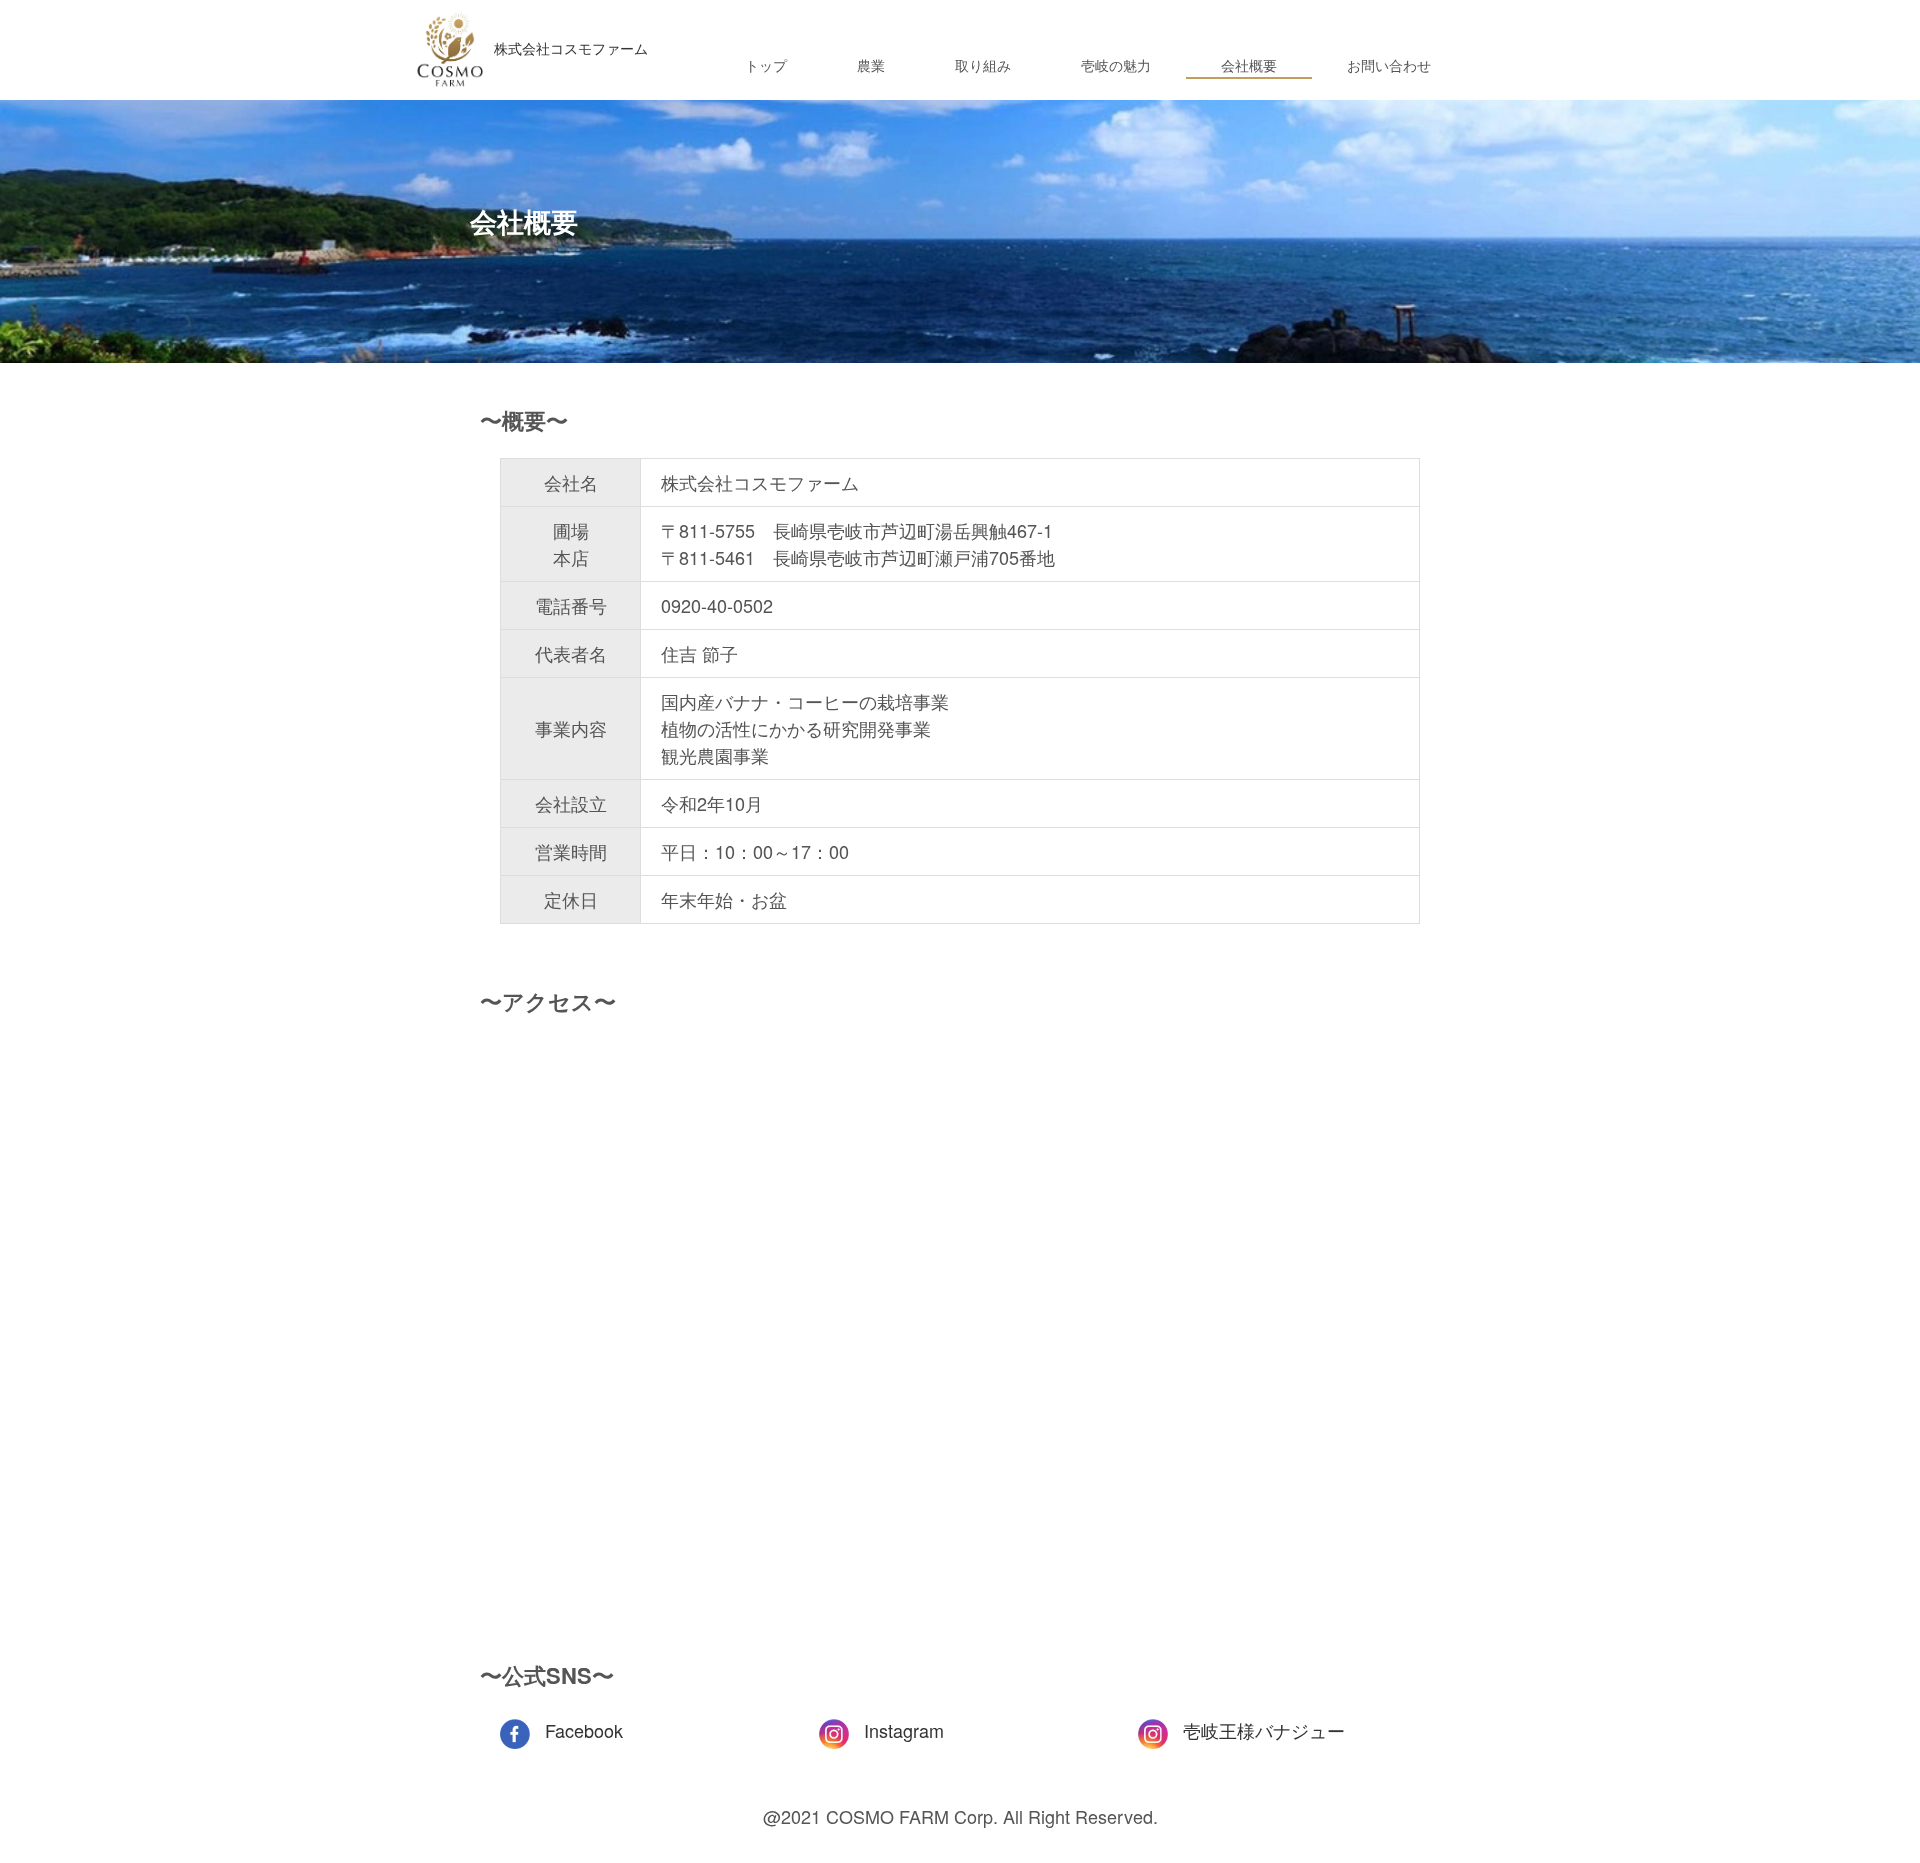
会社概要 (1249, 65)
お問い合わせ (1389, 65)
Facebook (584, 1730)
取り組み (983, 65)
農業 (871, 65)
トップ (766, 65)
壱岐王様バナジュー (1264, 1730)
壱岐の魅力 (1116, 65)
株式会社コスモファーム (571, 48)
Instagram (904, 1730)
